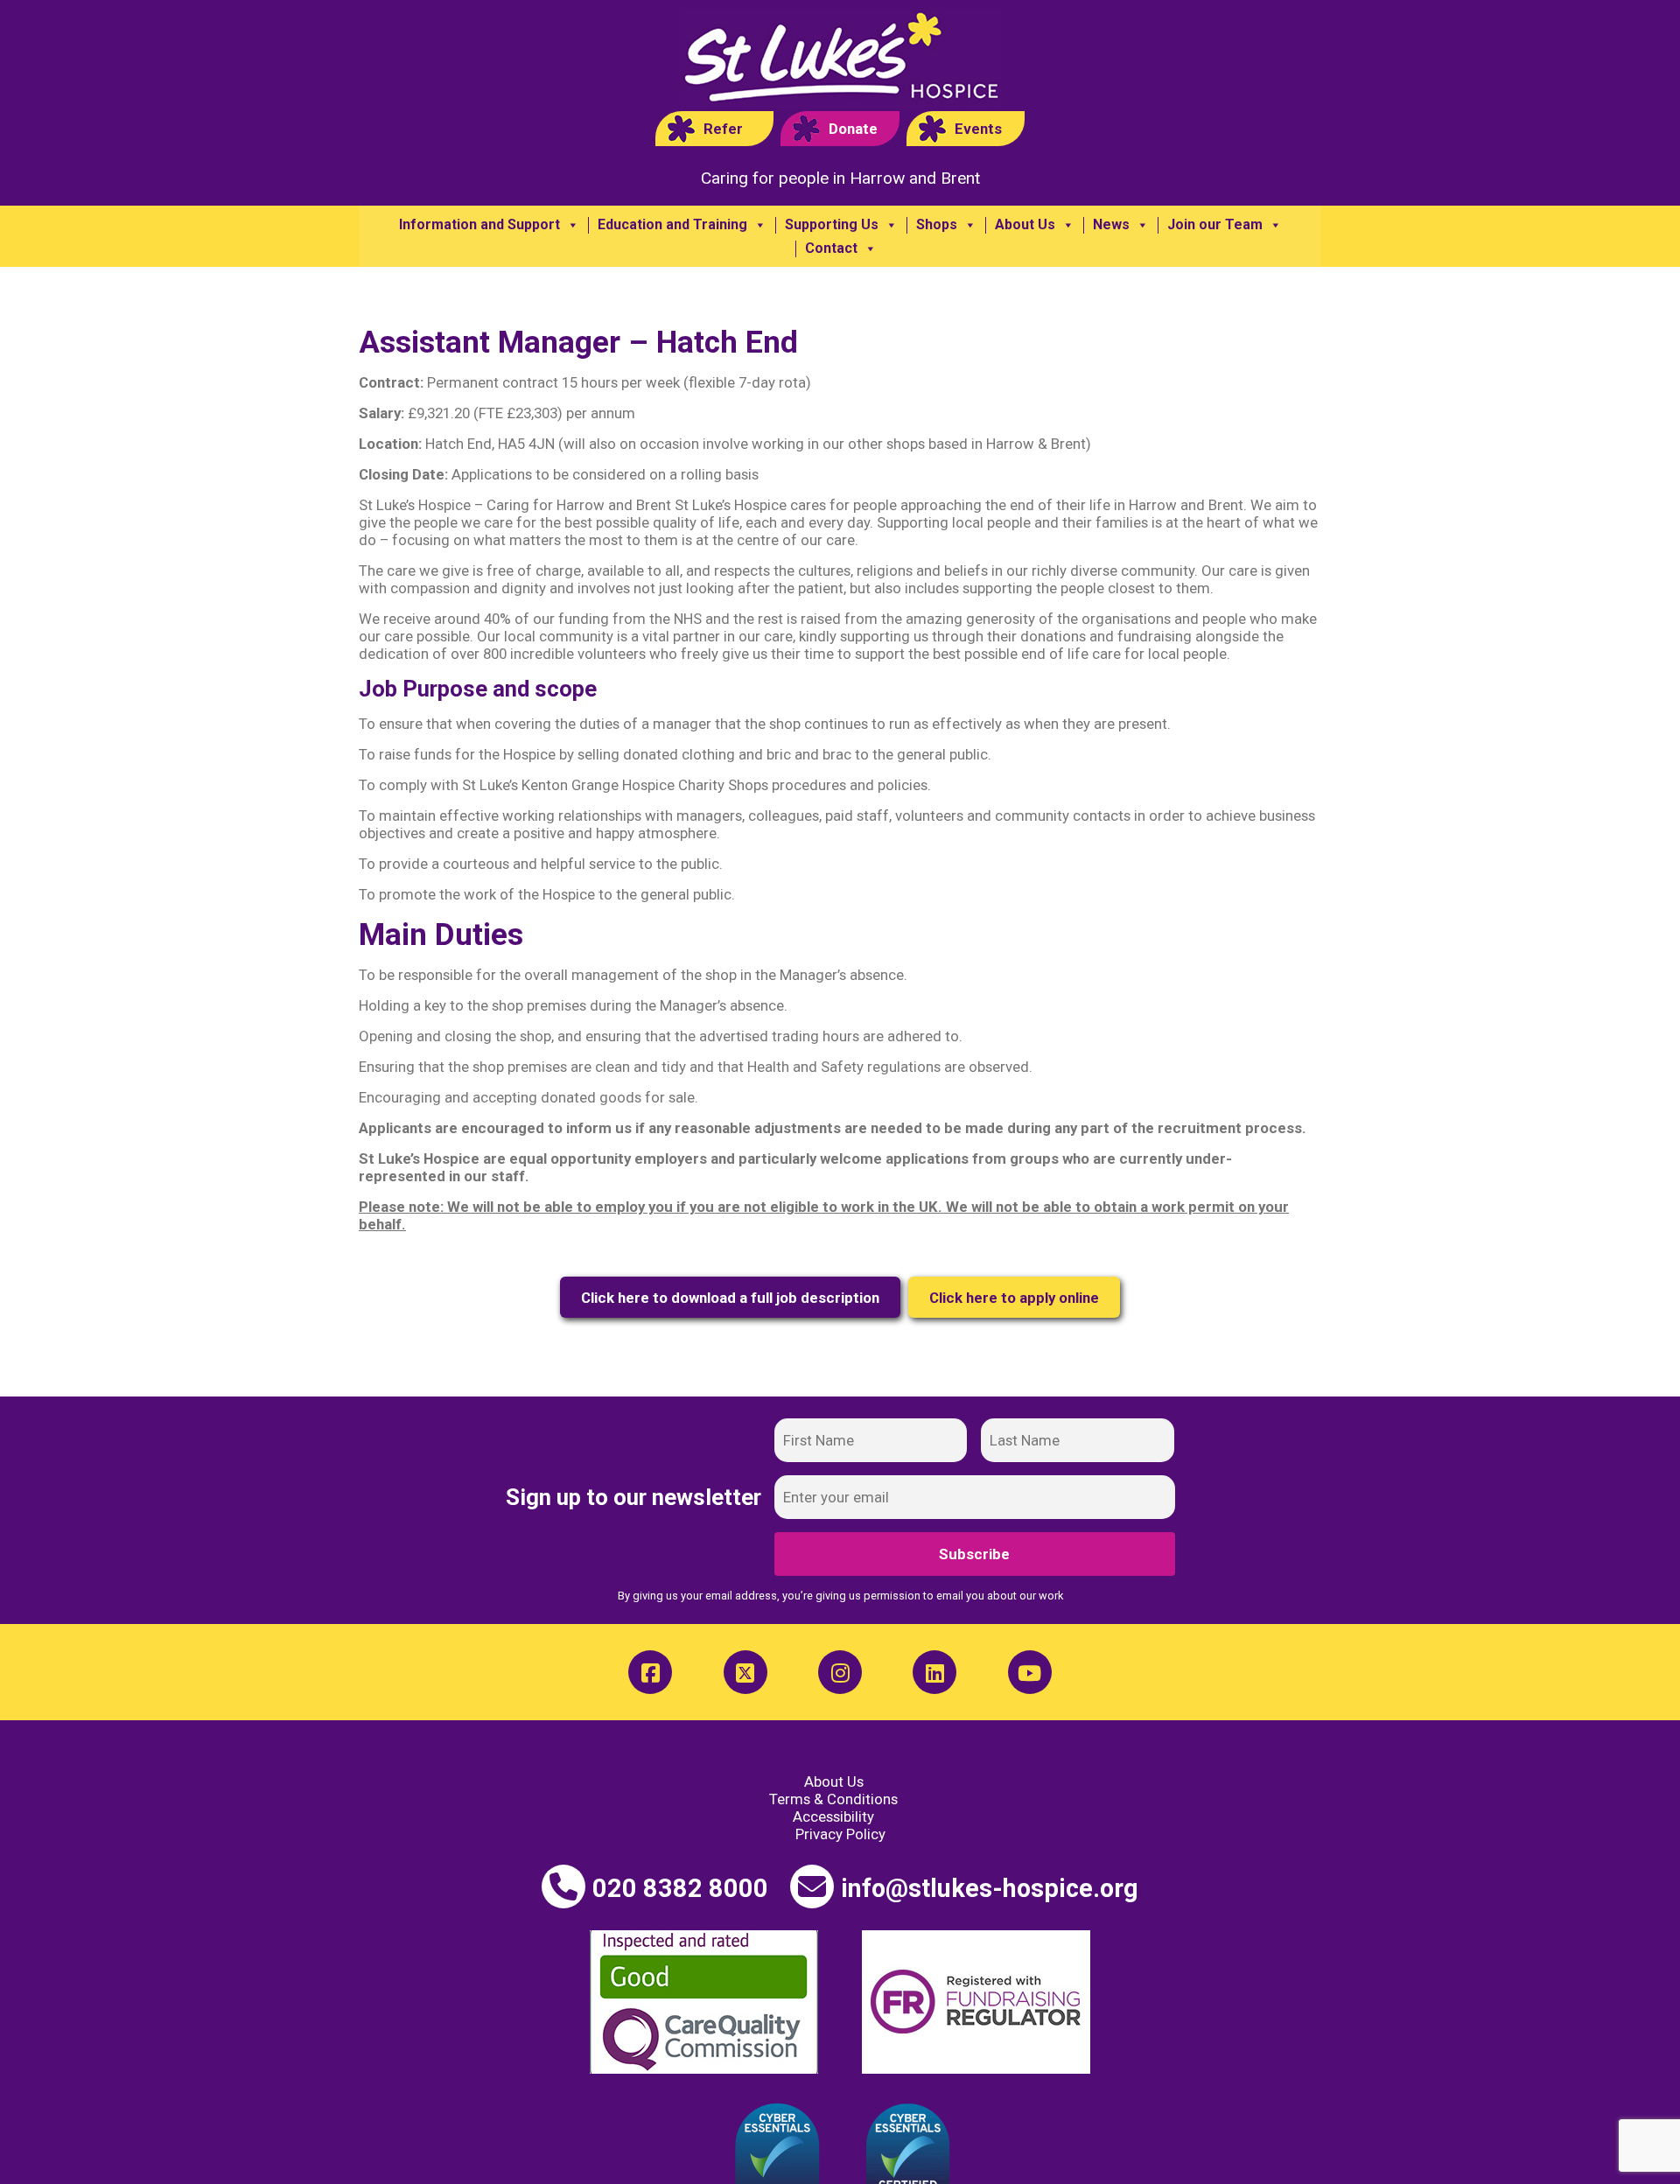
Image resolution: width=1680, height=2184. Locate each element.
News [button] (1111, 225)
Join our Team (1215, 225)
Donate (853, 129)
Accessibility (833, 1816)
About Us (1025, 225)
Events (978, 129)
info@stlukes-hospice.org (990, 1888)
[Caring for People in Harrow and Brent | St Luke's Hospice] (840, 60)
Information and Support (479, 225)
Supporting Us (832, 225)
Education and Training (672, 225)
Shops (937, 225)
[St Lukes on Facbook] (650, 1672)
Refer (723, 129)
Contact (831, 248)
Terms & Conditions (833, 1799)
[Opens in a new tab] (745, 1672)
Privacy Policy (840, 1834)
